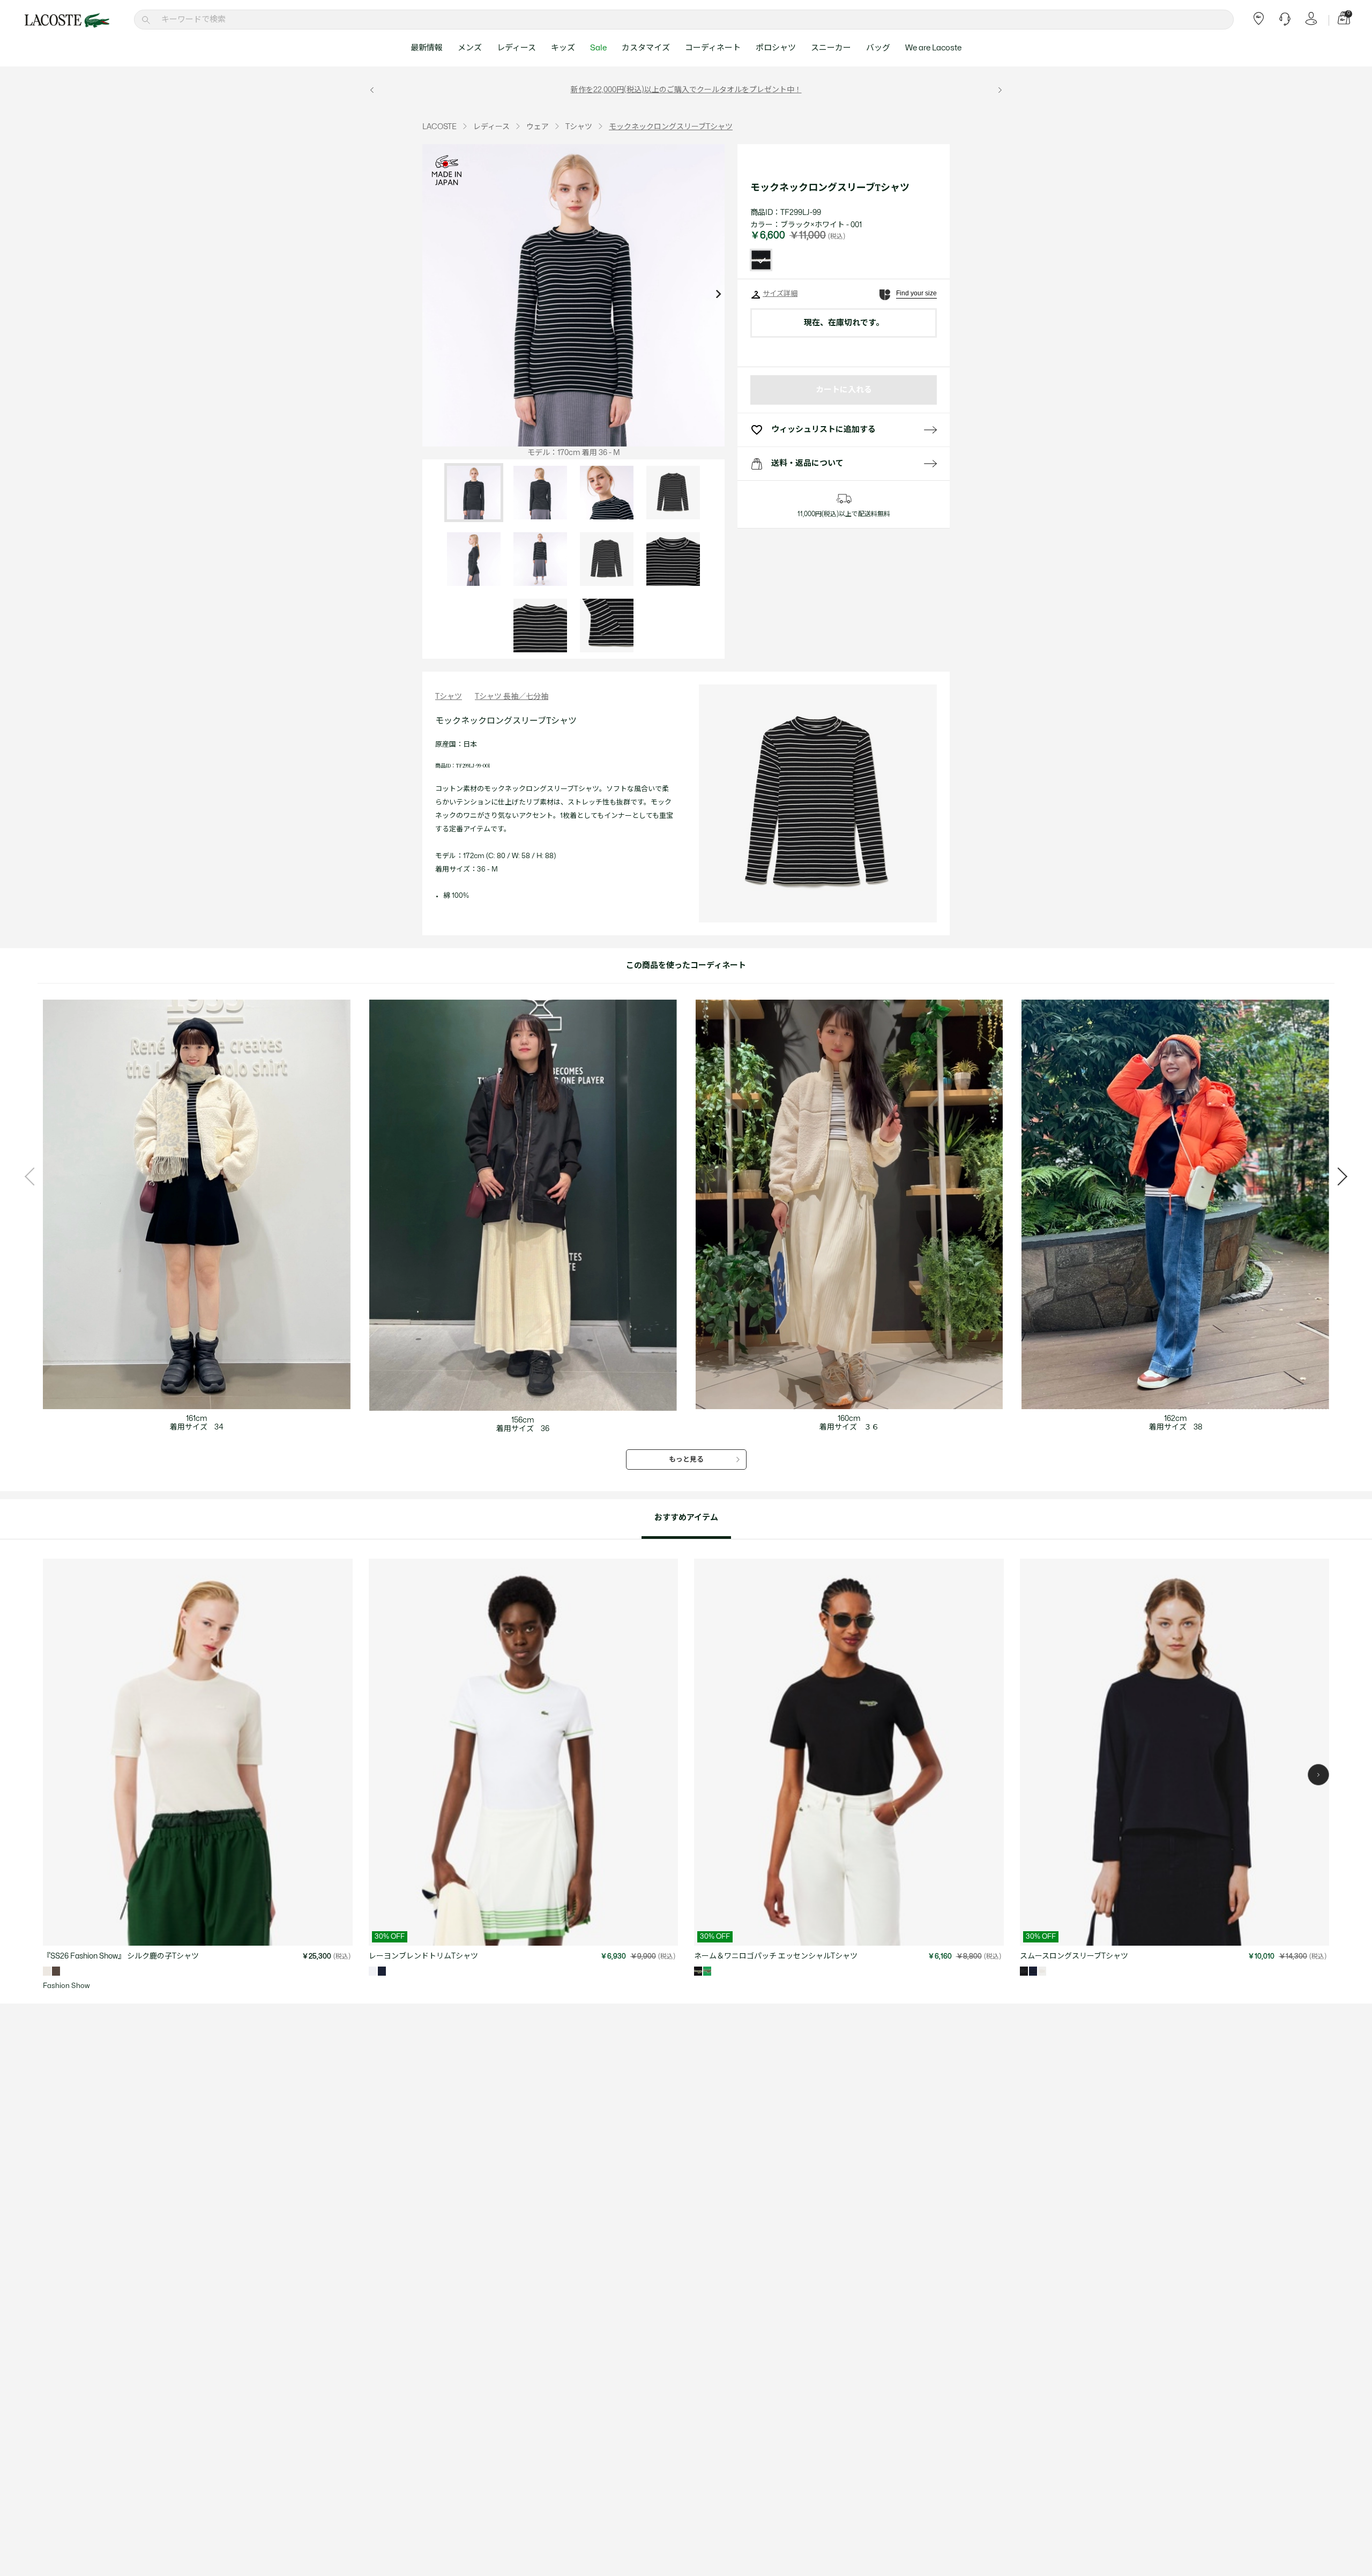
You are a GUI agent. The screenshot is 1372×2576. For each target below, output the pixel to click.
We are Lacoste (933, 48)
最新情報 (427, 48)
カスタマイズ (646, 48)
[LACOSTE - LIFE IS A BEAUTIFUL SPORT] (67, 20)
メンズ (470, 48)
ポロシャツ (776, 48)
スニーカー (831, 48)
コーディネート (713, 48)
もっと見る (686, 1460)
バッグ (878, 48)
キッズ (563, 48)
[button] (1318, 1775)
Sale (598, 48)
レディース (516, 48)
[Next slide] (718, 295)
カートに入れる (844, 390)
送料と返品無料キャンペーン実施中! (707, 90)
